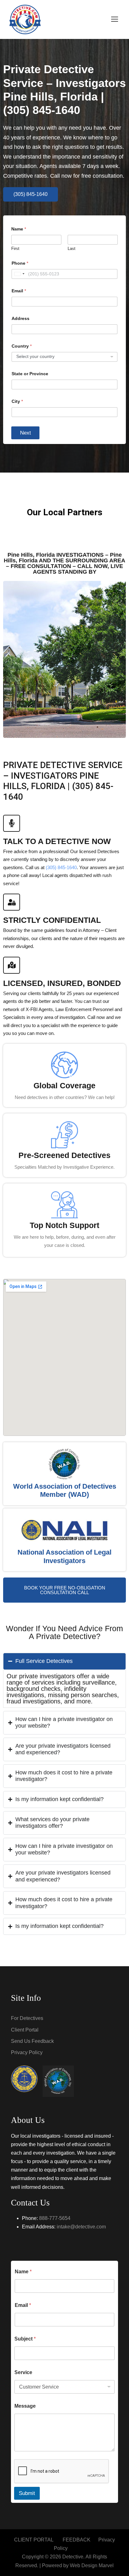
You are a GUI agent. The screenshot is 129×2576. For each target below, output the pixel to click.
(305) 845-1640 (61, 867)
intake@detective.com (81, 2227)
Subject (25, 2339)
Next (26, 433)
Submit (27, 2493)
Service (23, 2372)
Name (23, 2272)
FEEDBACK (77, 2540)
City (17, 401)
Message (25, 2406)
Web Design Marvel (92, 2565)
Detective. (73, 2557)
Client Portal (25, 2030)
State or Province (30, 374)
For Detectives (27, 2018)
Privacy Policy (27, 2052)
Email (19, 291)
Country (22, 346)
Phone (20, 263)
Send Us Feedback (32, 2041)
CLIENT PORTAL (34, 2540)
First (15, 249)
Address (21, 318)
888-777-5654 (55, 2218)
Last (72, 249)
